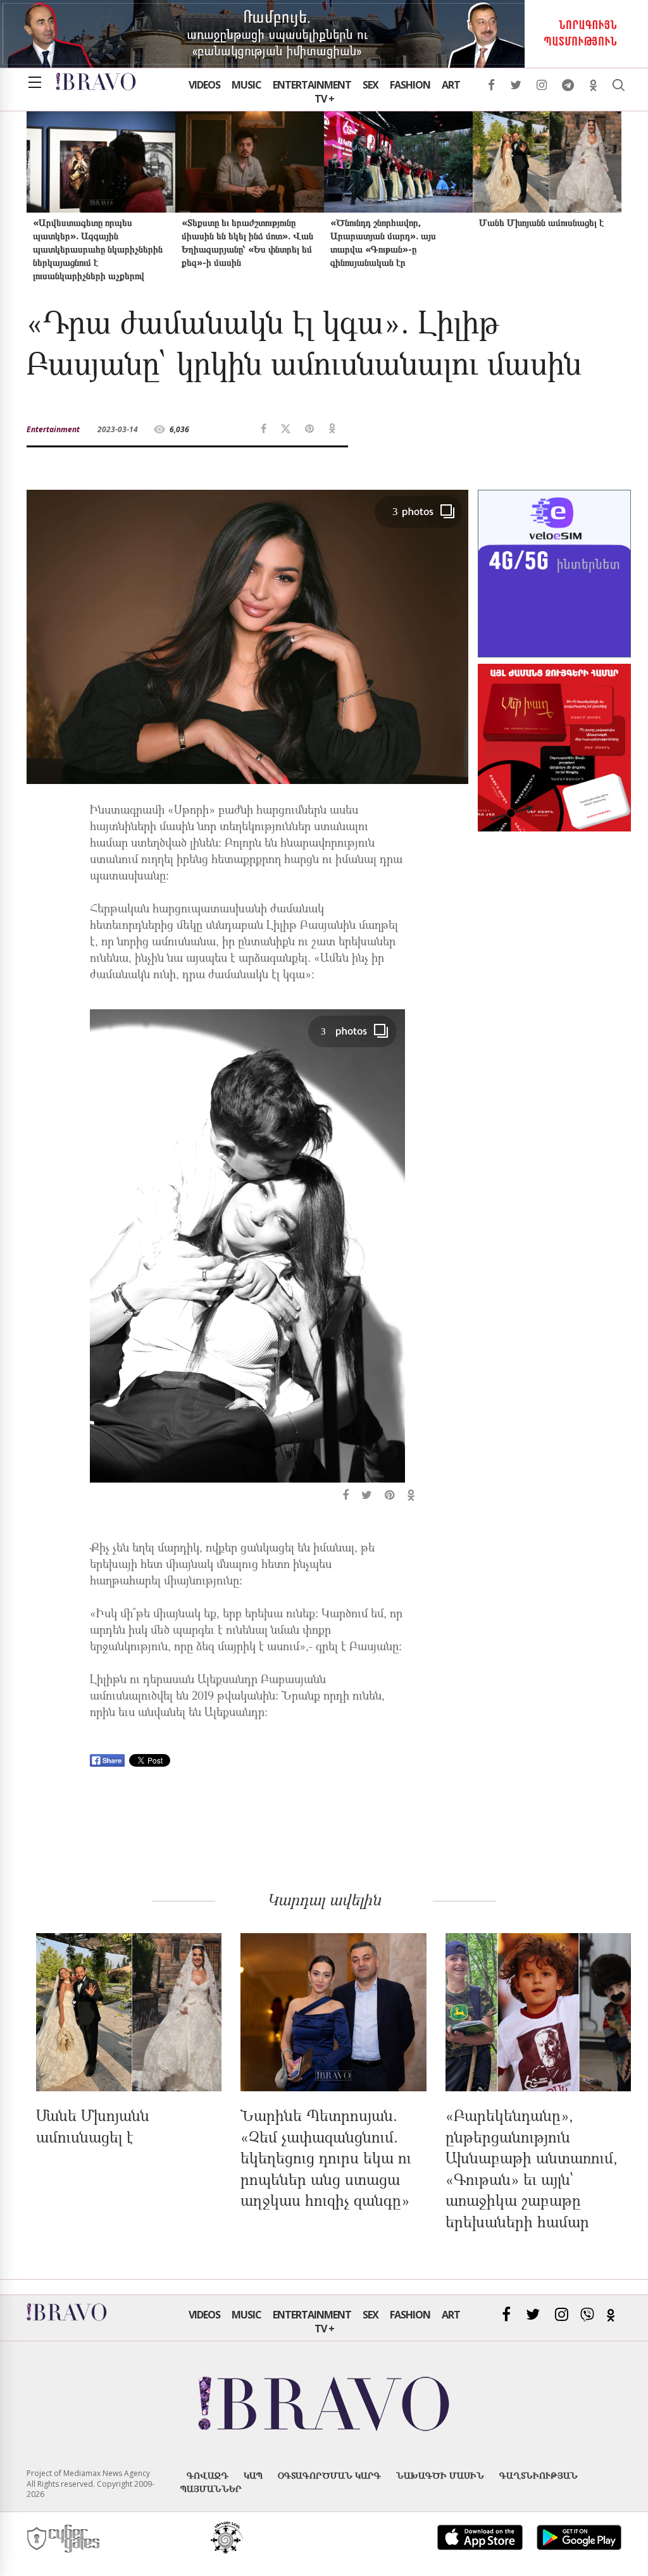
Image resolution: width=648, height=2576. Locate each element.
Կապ (253, 2475)
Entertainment (312, 85)
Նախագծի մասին (440, 2475)
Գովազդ (208, 2475)
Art (451, 85)
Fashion (410, 85)
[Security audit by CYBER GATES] (64, 2539)
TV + (324, 99)
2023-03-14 (118, 429)
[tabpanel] (247, 1257)
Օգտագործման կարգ (329, 2475)
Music (246, 85)
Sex (371, 85)
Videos (204, 85)
